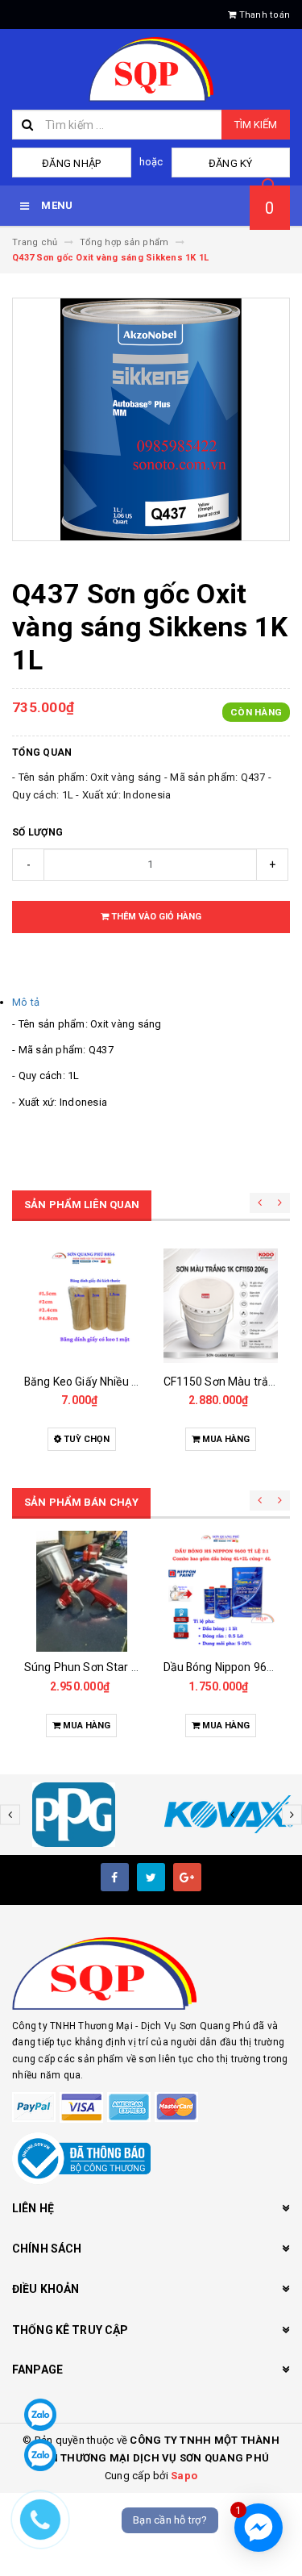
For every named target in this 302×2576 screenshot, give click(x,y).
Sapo (184, 2476)
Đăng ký (231, 163)
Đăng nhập (71, 163)
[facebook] (115, 1877)
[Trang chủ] (151, 69)
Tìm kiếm (256, 125)
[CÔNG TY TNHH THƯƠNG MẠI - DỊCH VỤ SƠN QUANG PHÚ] (151, 1974)
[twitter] (151, 1877)
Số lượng (37, 832)
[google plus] (187, 1877)
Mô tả (26, 1002)
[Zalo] (40, 2415)
